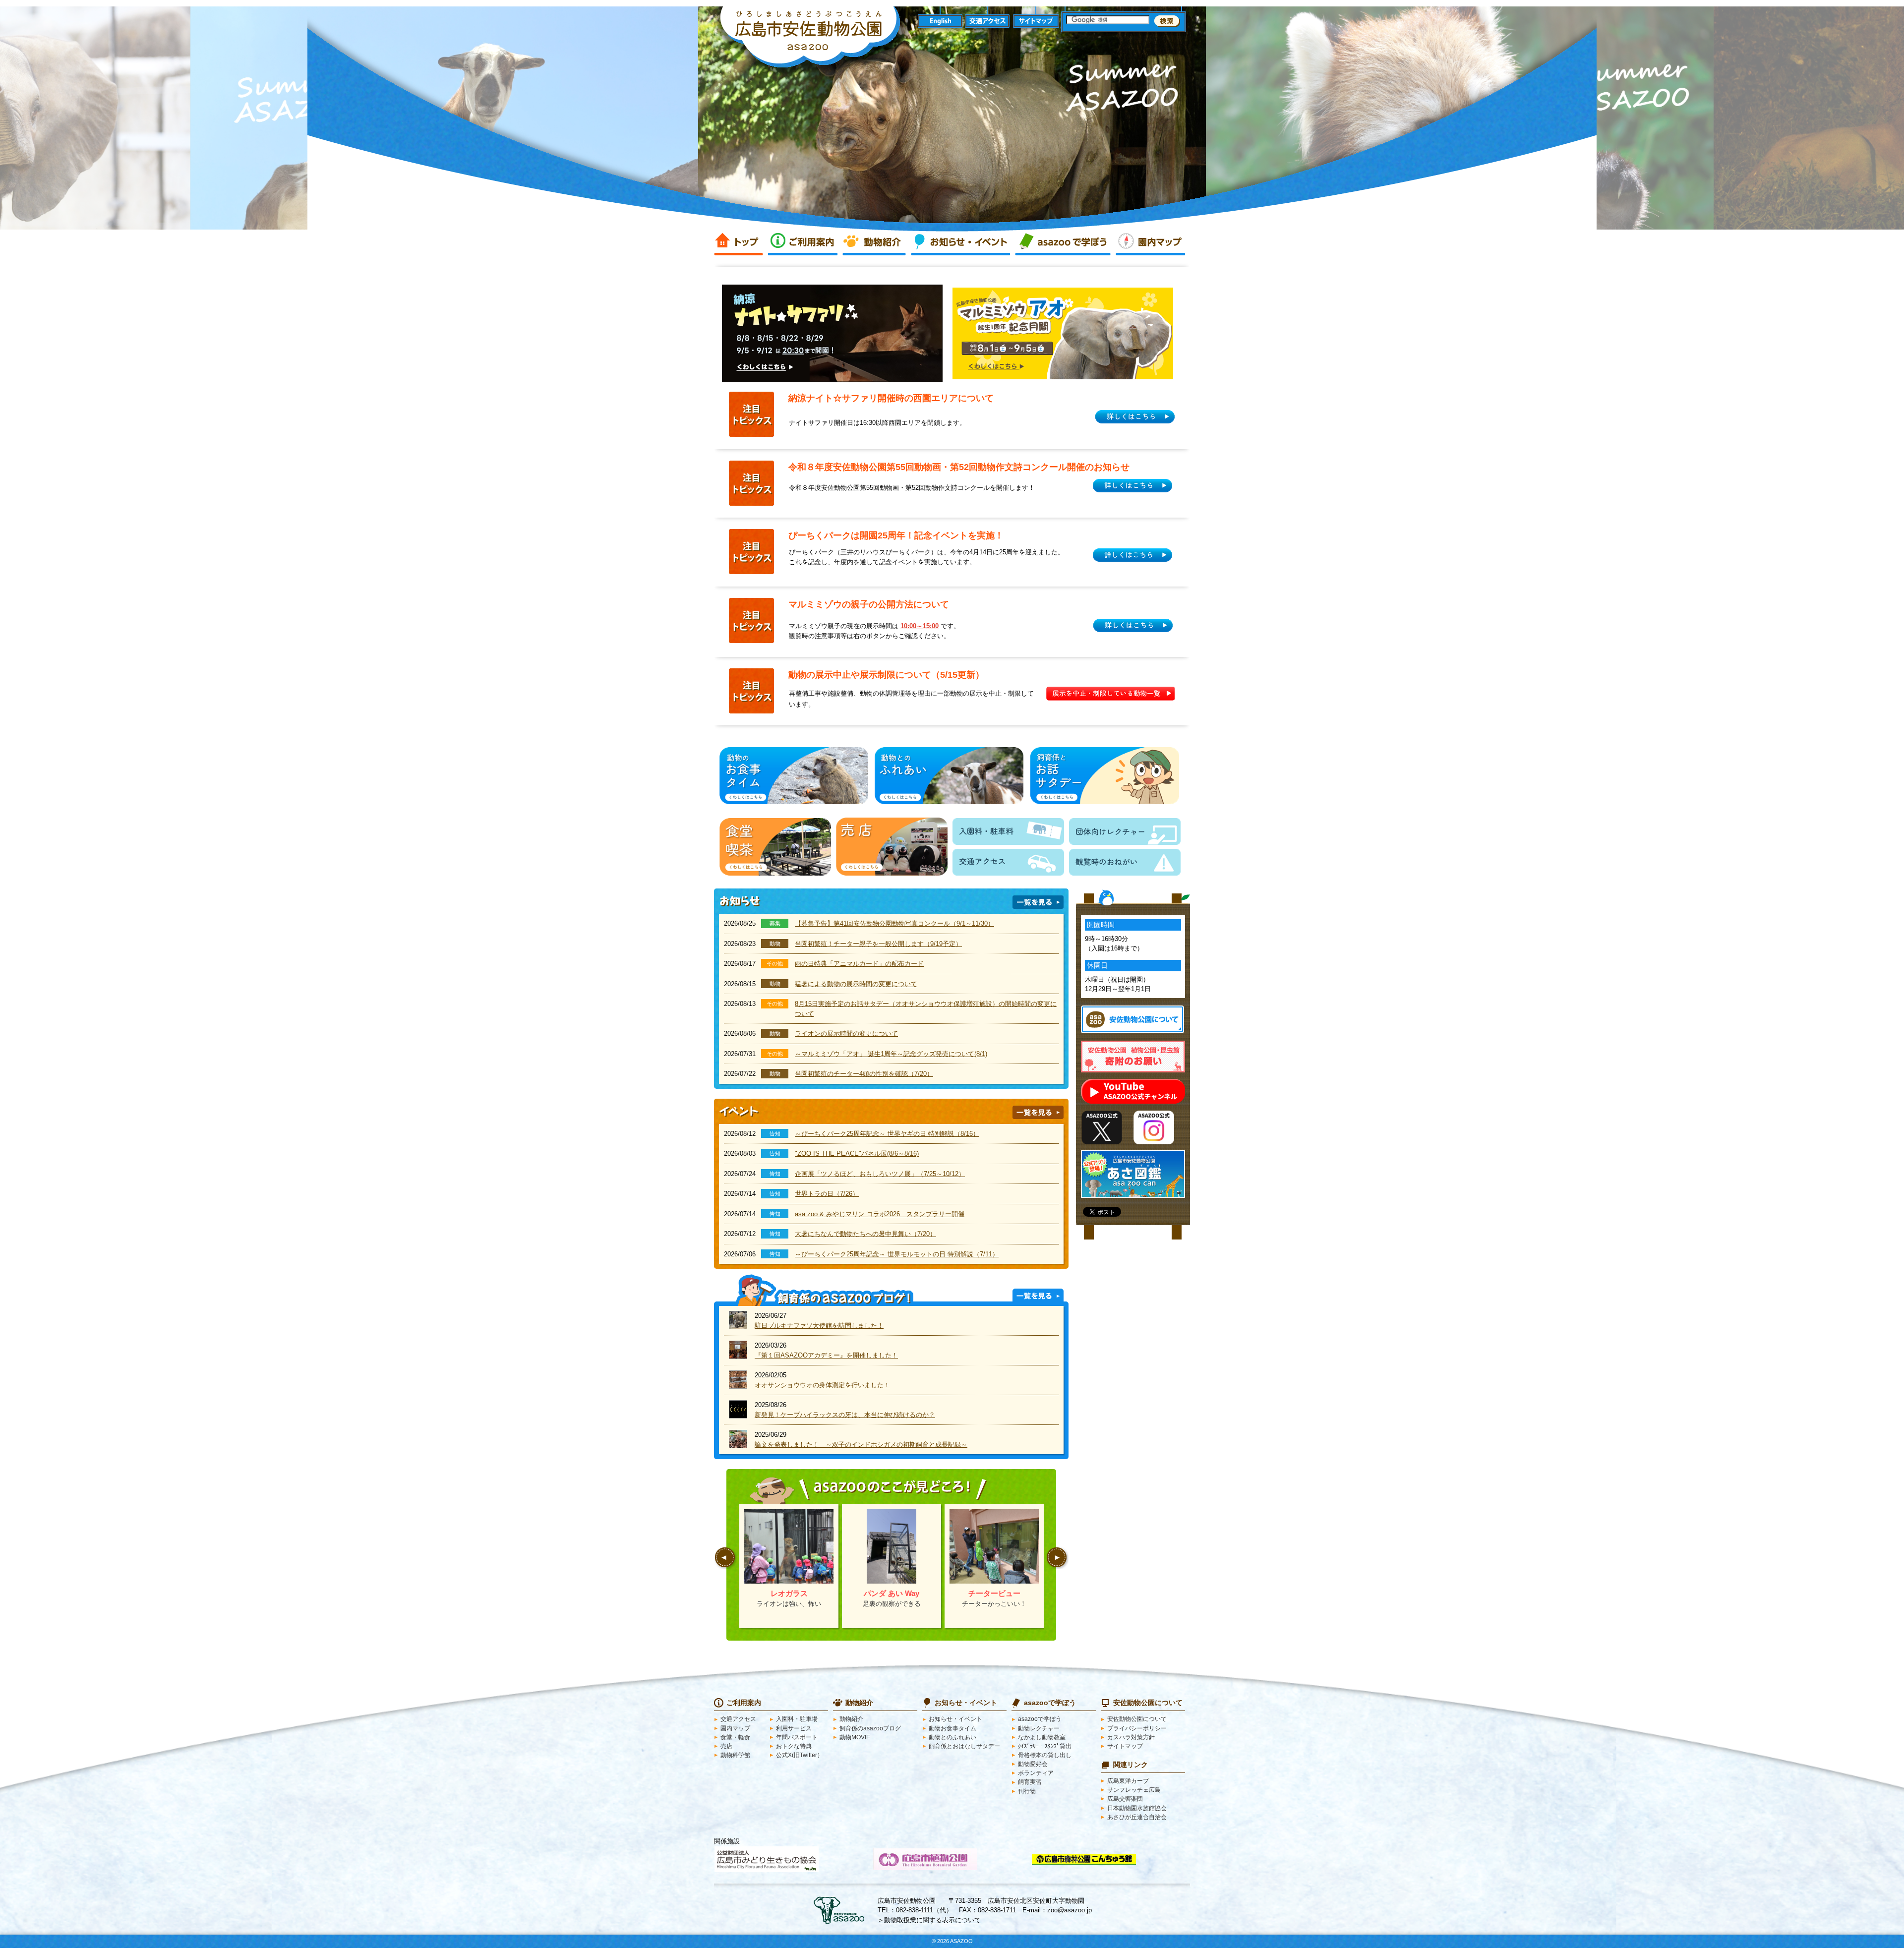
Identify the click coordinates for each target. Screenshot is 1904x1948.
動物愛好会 (1033, 1764)
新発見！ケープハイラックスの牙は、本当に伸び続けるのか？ (845, 1415)
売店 (726, 1746)
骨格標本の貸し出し (1045, 1755)
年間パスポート (797, 1737)
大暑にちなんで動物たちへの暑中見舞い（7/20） (865, 1234)
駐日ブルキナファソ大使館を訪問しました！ (819, 1326)
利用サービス (794, 1728)
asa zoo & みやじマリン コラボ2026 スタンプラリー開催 (880, 1214)
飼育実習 (1030, 1782)
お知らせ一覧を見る (1038, 902)
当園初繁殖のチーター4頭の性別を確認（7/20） (864, 1074)
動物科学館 (735, 1755)
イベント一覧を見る (1038, 1112)
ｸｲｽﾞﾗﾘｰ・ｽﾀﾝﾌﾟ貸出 (1045, 1746)
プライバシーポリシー (1137, 1728)
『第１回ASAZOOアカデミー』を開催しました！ (826, 1355)
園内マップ (1150, 242)
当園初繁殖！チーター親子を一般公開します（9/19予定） (878, 944)
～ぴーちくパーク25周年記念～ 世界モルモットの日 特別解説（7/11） (897, 1254)
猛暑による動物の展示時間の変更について (856, 984)
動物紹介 (874, 242)
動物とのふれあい (952, 1737)
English (940, 22)
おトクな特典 (794, 1746)
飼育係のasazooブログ (870, 1728)
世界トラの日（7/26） (827, 1194)
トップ (739, 242)
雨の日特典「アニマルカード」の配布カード (859, 964)
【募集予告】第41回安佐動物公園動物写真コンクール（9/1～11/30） (894, 923)
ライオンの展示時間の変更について (846, 1033)
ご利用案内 (803, 242)
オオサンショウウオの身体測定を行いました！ (822, 1385)
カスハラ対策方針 (1131, 1737)
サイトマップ (1036, 22)
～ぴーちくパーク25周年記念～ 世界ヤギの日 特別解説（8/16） (887, 1134)
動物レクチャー (1039, 1728)
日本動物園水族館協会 (1137, 1808)
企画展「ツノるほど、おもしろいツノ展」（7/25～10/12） (880, 1174)
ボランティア (1036, 1773)
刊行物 (1027, 1791)
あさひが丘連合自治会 (1137, 1817)
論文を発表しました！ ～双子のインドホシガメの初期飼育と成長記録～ (861, 1445)
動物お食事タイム (952, 1728)
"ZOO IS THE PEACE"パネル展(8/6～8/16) (857, 1153)
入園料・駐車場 (797, 1719)
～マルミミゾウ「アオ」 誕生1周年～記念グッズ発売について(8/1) (891, 1054)
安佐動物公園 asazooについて (1132, 1019)
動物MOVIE (855, 1737)
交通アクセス (988, 22)
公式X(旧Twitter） (800, 1755)
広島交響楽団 (1125, 1799)
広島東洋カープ (1128, 1781)
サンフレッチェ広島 (1134, 1790)
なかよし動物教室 (1042, 1737)
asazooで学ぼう (1063, 242)
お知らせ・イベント (960, 242)
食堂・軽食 (735, 1737)
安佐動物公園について (1137, 1719)
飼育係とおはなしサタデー (964, 1746)
